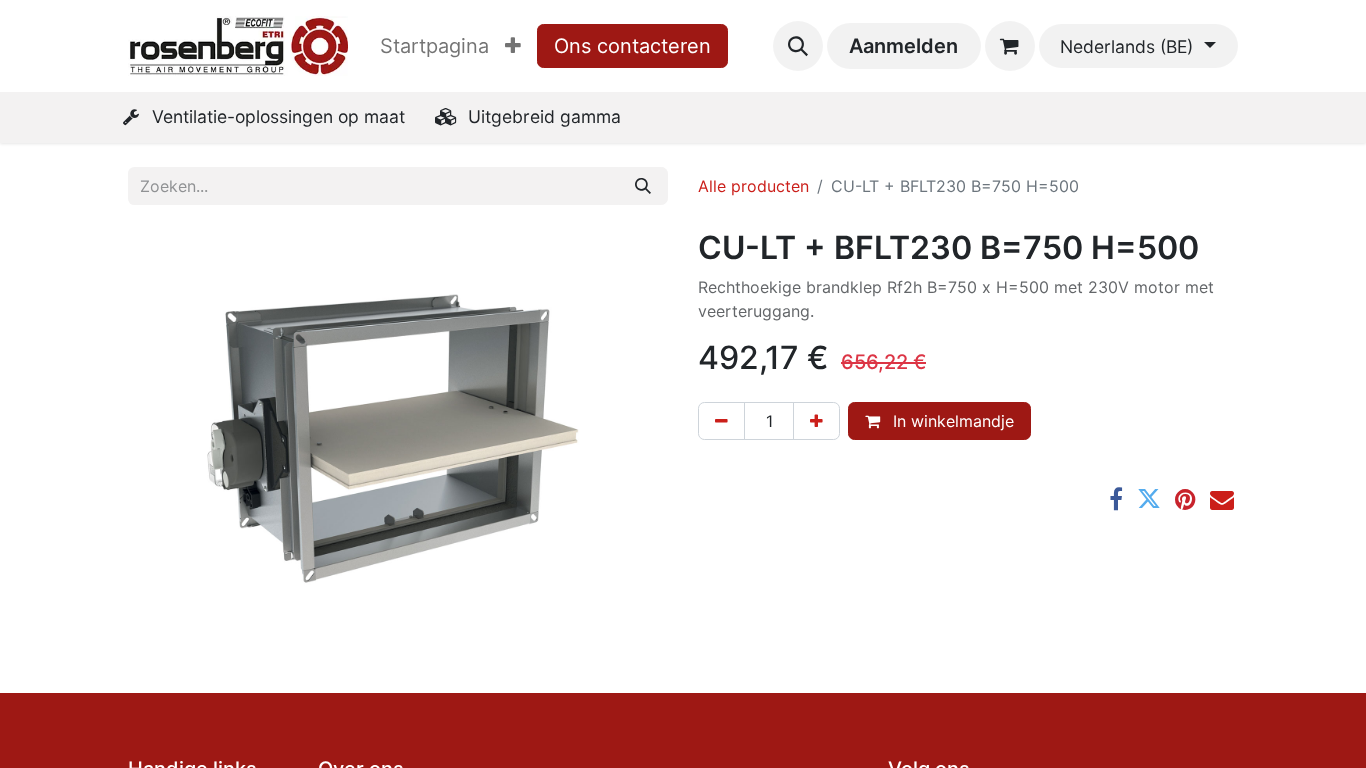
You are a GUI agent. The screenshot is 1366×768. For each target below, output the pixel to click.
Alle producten (753, 186)
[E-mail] (1222, 499)
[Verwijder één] (721, 421)
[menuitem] (434, 46)
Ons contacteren (632, 46)
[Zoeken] (643, 186)
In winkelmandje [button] (951, 421)
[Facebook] (1116, 499)
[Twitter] (1149, 499)
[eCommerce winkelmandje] (1010, 46)
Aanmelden (903, 46)
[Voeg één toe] (816, 421)
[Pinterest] (1185, 499)
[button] (798, 46)
